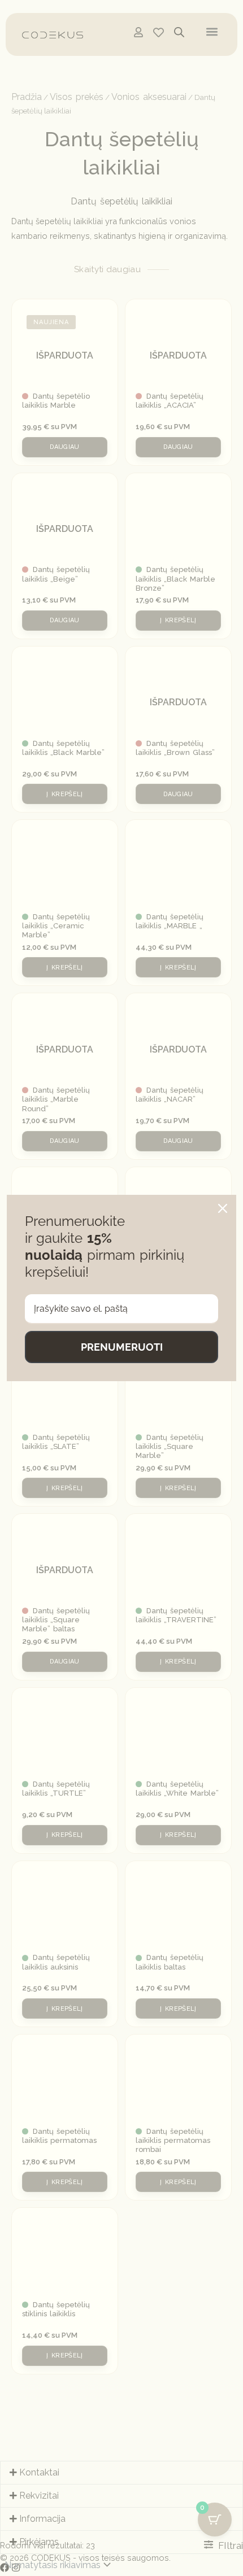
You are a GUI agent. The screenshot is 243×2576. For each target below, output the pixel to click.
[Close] (223, 1208)
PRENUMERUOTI (122, 1347)
